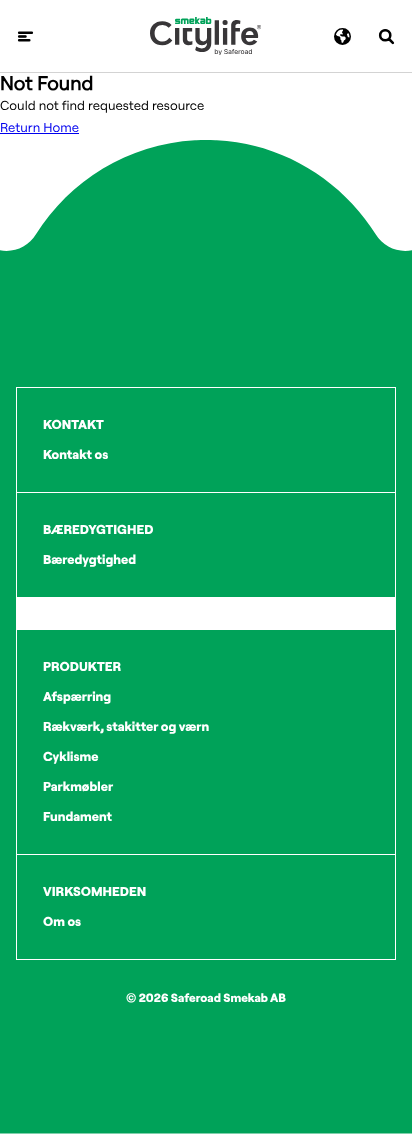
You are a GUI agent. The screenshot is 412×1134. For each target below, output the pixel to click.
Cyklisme (71, 757)
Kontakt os (75, 455)
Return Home (39, 128)
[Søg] (386, 36)
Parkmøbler (78, 787)
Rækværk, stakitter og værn (126, 727)
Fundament (77, 817)
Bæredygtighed (89, 560)
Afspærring (77, 697)
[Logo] (205, 36)
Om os (62, 922)
